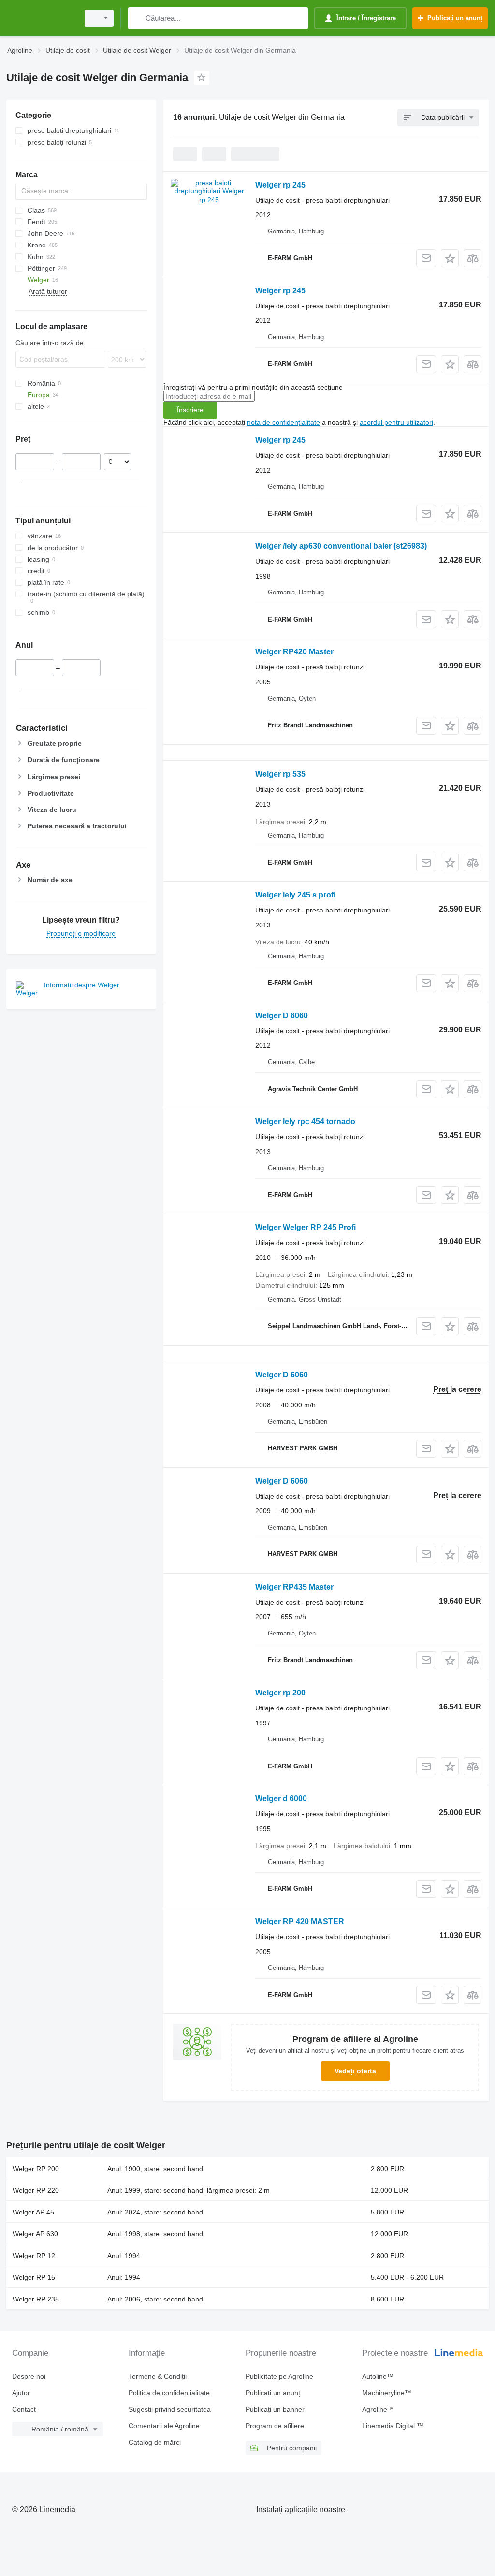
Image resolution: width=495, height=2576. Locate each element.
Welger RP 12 (34, 2256)
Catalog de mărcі (155, 2442)
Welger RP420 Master (294, 652)
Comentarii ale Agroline (164, 2426)
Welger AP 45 (33, 2212)
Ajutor (21, 2393)
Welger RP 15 (34, 2277)
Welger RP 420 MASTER (300, 1921)
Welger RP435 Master (294, 1587)
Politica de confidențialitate (169, 2393)
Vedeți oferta (355, 2071)
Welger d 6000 (281, 1799)
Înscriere (190, 410)
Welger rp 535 (280, 774)
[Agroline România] (41, 18)
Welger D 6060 (282, 1016)
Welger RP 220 (36, 2190)
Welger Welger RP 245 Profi (306, 1227)
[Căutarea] (138, 18)
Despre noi (29, 2376)
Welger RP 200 (36, 2169)
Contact (24, 2409)
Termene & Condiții (158, 2376)
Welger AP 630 (35, 2234)
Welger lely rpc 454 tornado (305, 1122)
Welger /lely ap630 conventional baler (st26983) (341, 546)
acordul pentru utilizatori (396, 422)
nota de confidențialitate (284, 422)
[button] (450, 258)
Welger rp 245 (280, 185)
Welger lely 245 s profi (295, 895)
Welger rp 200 (280, 1693)
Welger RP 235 (36, 2299)
